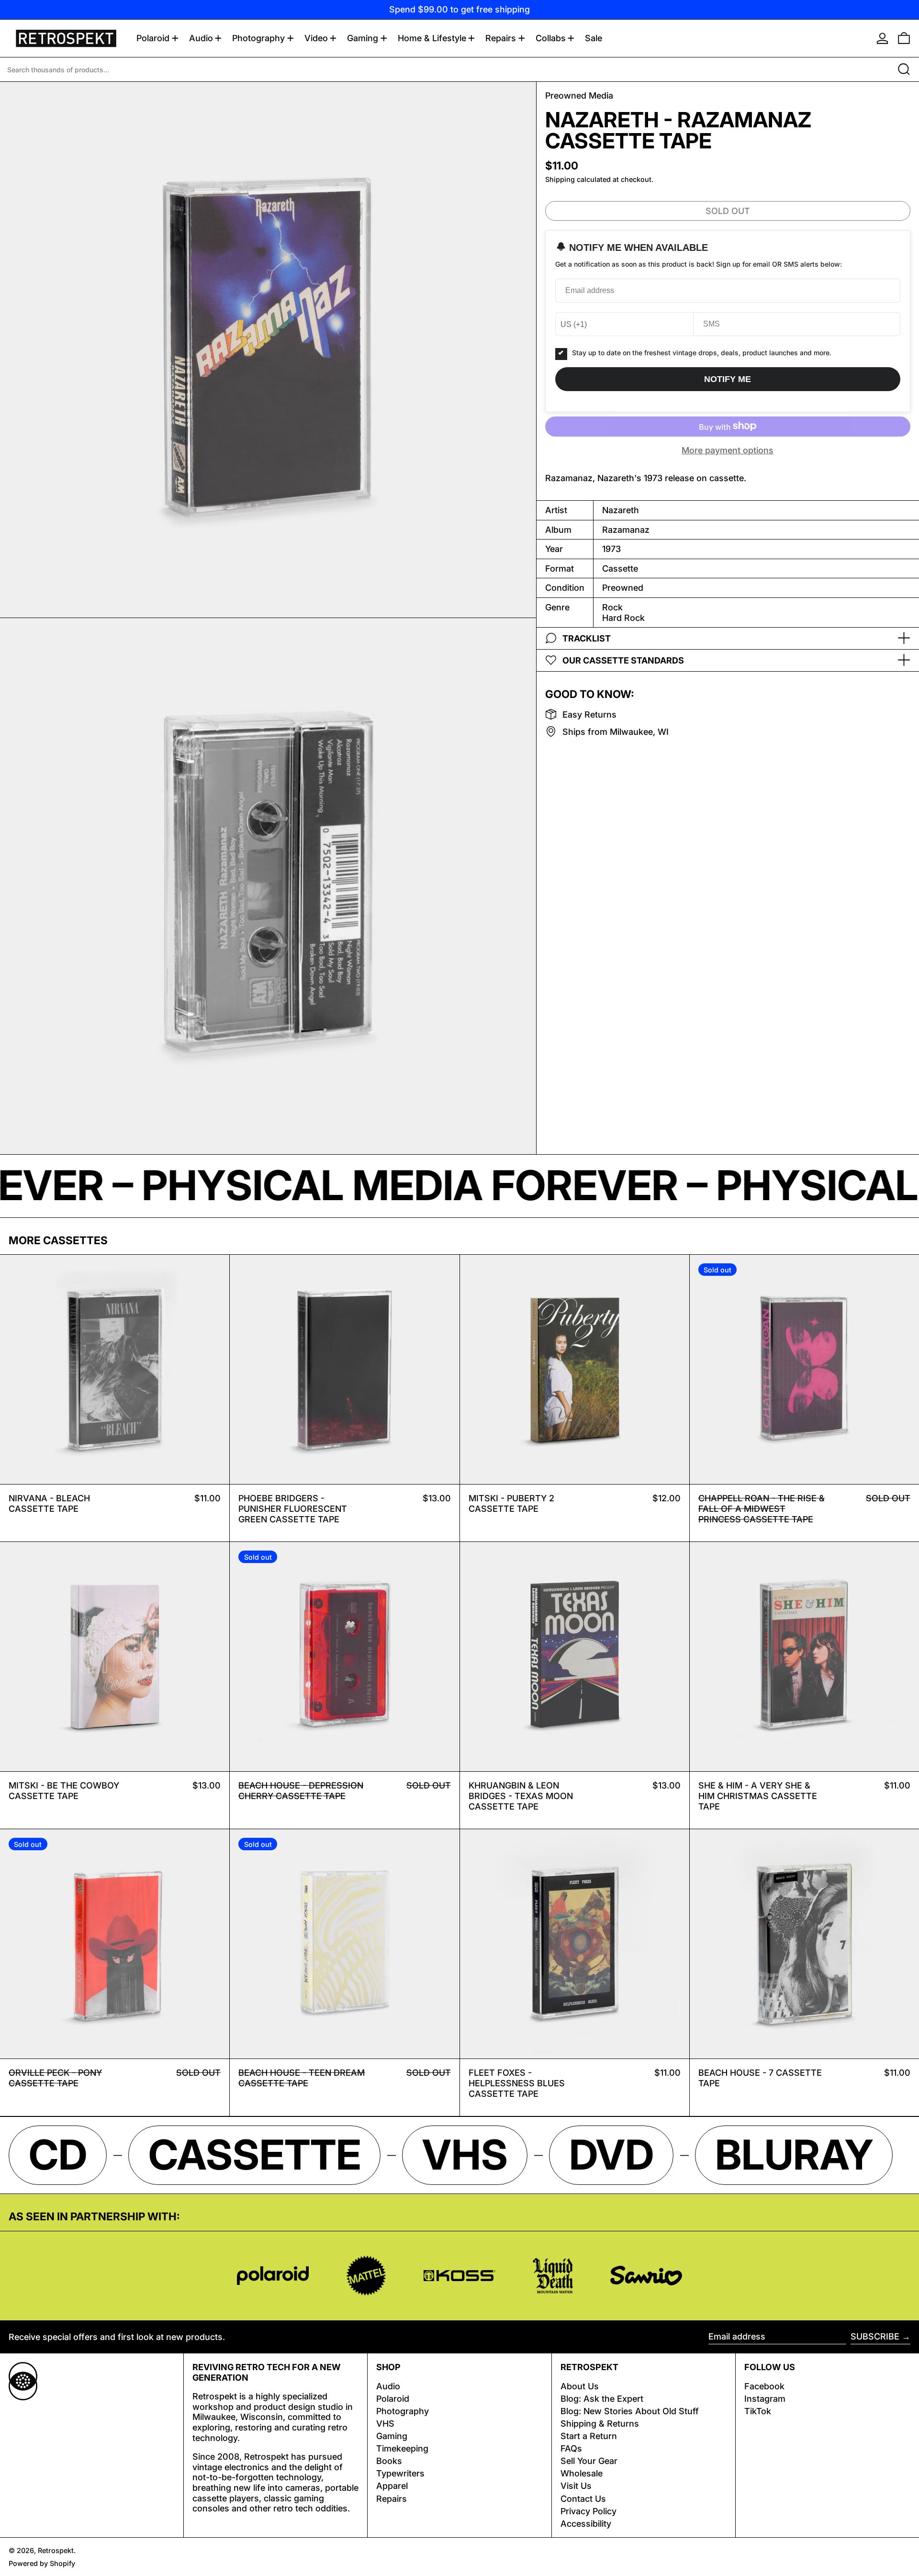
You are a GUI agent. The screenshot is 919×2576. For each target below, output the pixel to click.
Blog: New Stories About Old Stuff (630, 2411)
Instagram (765, 2399)
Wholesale (582, 2473)
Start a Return (589, 2436)
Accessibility (586, 2524)
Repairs (392, 2499)
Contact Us (583, 2499)
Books (389, 2461)
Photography (403, 2411)
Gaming (392, 2436)
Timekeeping (402, 2448)
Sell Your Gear (589, 2461)
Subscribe (875, 2336)
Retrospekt (56, 2550)
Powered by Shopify (42, 2563)
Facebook (764, 2386)
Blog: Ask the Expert (602, 2399)
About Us (580, 2386)
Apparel (392, 2486)
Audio (388, 2386)
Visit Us (576, 2486)
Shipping (560, 179)
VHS (385, 2424)
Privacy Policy (588, 2511)
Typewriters (400, 2473)
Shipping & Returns (600, 2424)
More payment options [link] (728, 450)
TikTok (758, 2411)
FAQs (571, 2448)
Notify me (728, 379)
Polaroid (393, 2399)
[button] (904, 38)
